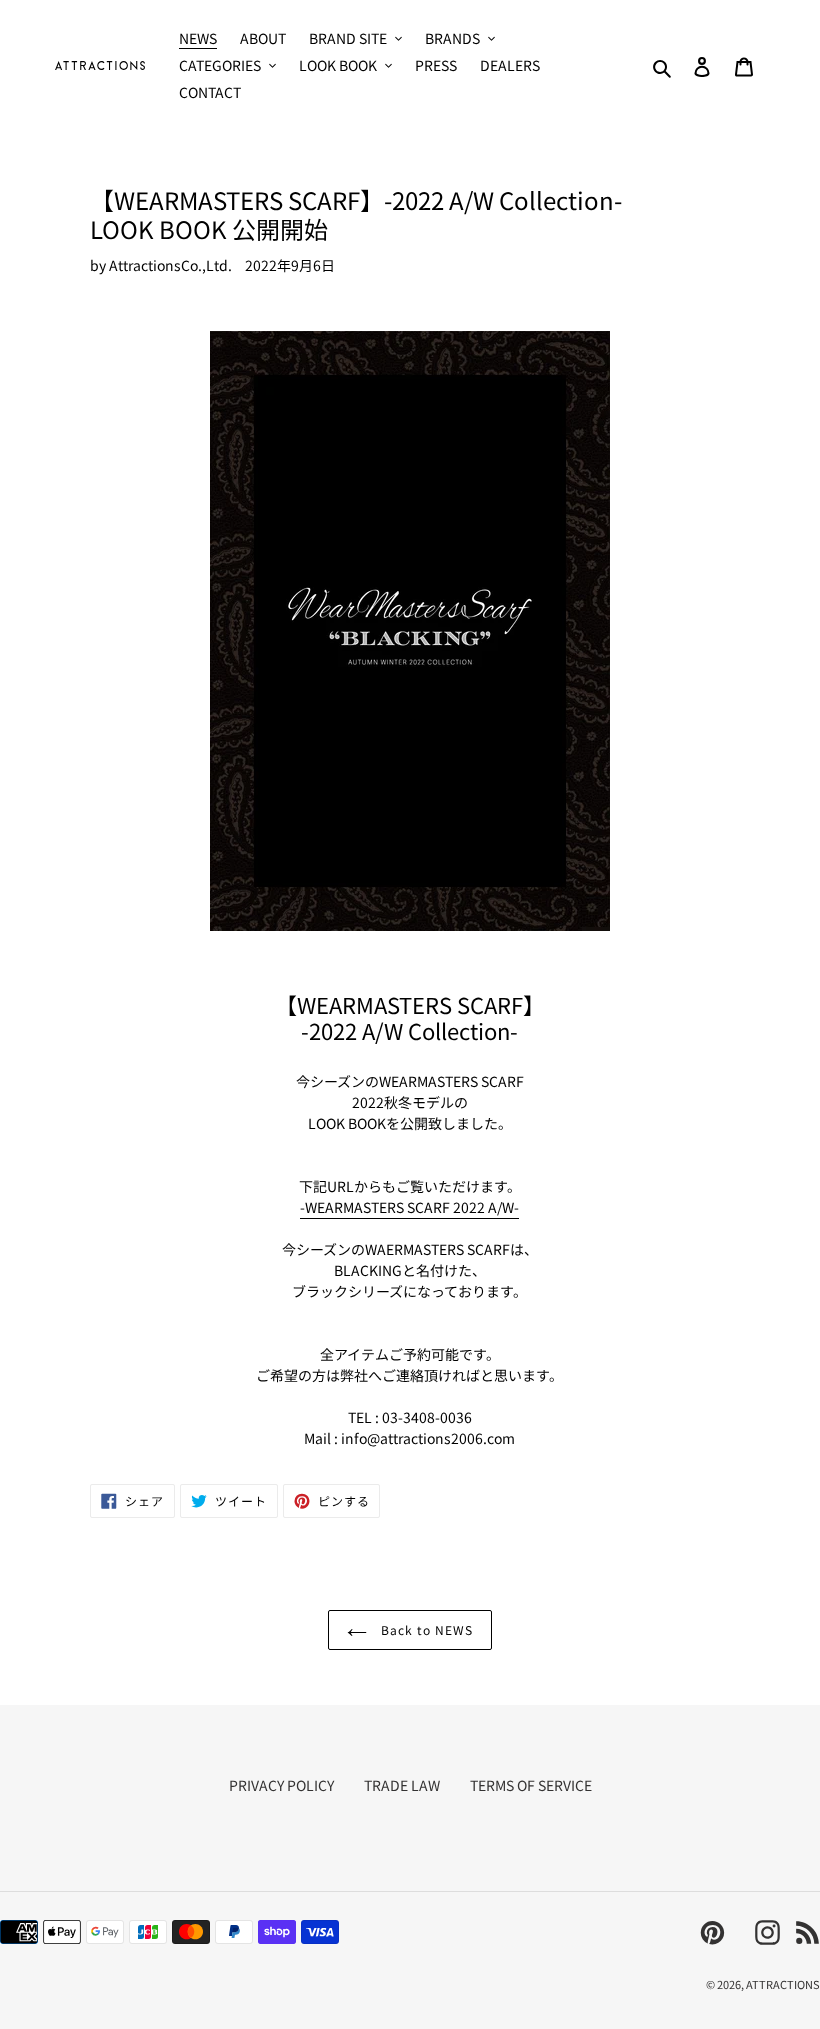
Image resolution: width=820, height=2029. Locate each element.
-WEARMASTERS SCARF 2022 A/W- (409, 1207)
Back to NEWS (424, 1629)
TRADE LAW (402, 1785)
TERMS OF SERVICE (531, 1785)
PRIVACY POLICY (281, 1785)
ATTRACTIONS (783, 1984)
